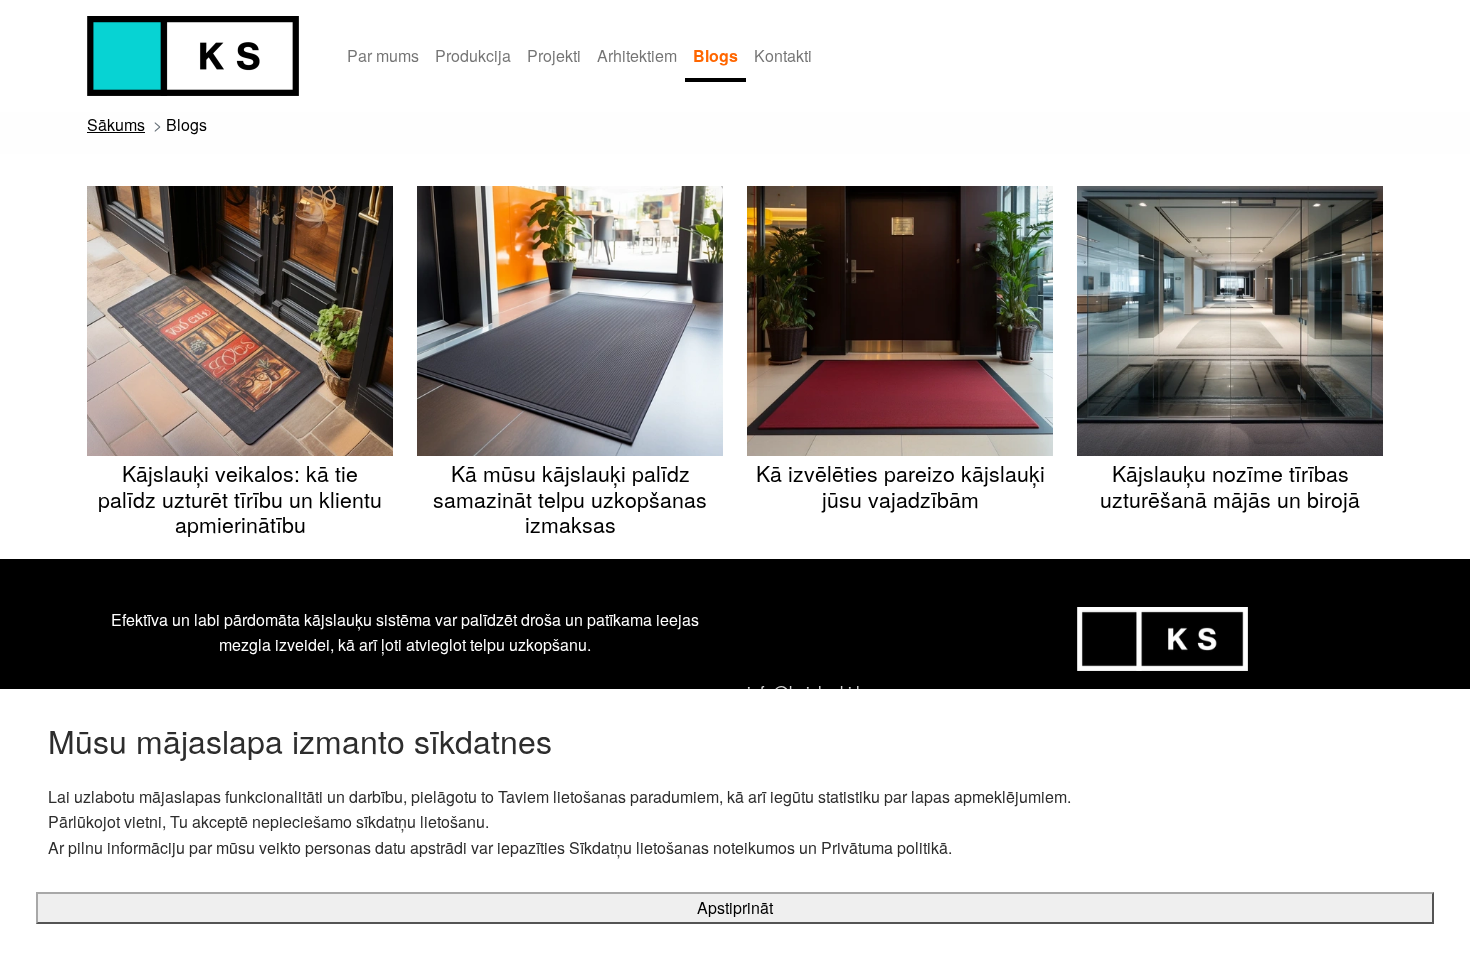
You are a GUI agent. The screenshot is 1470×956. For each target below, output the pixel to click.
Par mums (383, 55)
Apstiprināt (735, 907)
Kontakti (783, 55)
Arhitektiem (637, 55)
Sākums (116, 124)
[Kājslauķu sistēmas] (193, 56)
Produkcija (473, 55)
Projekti (554, 55)
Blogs (715, 55)
